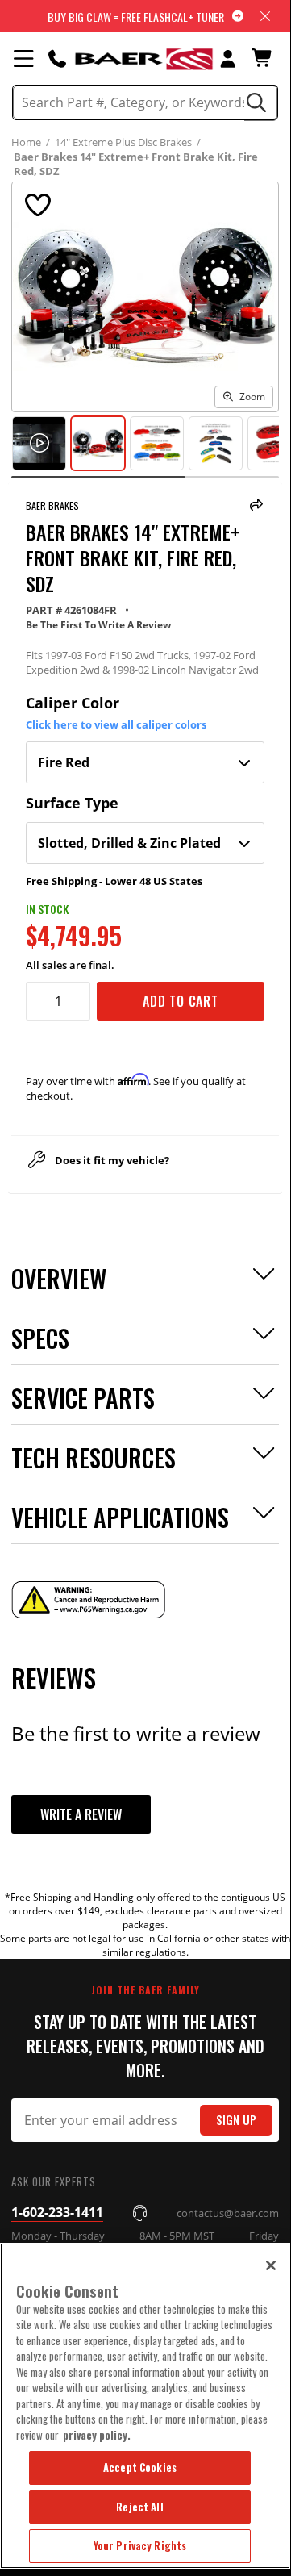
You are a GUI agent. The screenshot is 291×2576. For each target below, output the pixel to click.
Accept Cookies (140, 2467)
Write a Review (81, 1814)
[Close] (271, 2265)
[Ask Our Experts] (57, 58)
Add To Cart (181, 1001)
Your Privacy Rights (140, 2545)
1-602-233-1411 (57, 2212)
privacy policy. (97, 2435)
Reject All (139, 2507)
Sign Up (236, 2120)
